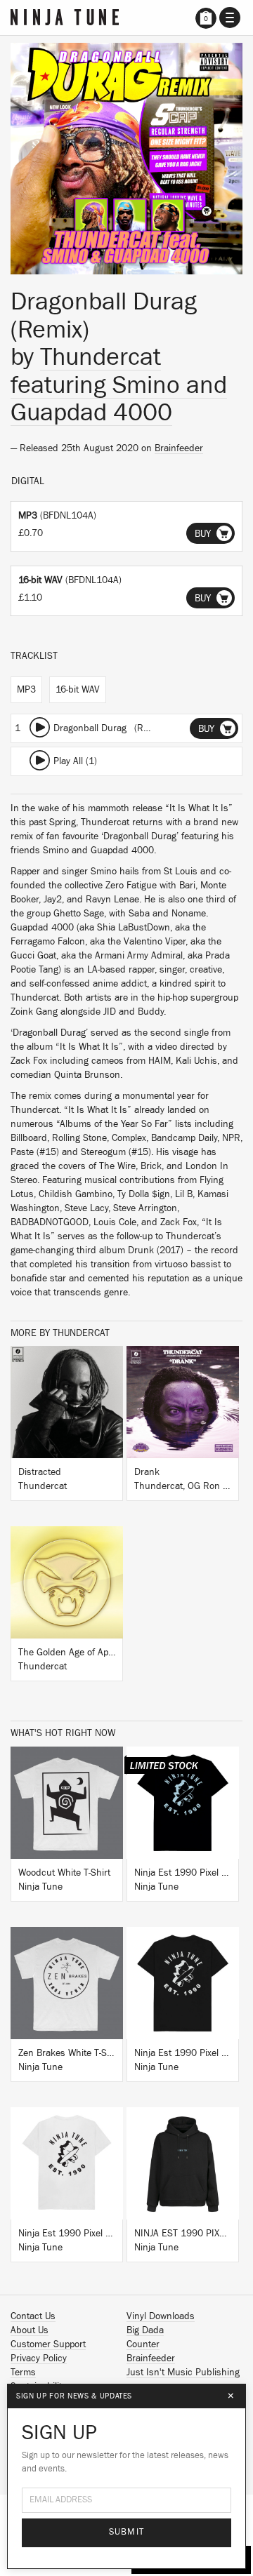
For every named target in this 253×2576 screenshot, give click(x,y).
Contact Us (33, 2316)
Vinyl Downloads (161, 2316)
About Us (30, 2330)
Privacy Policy (39, 2358)
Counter (143, 2344)
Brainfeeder (179, 448)
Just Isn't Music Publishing (183, 2373)
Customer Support (48, 2344)
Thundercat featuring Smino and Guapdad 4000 (119, 385)
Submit (127, 2532)
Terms (23, 2373)
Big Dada (145, 2330)
